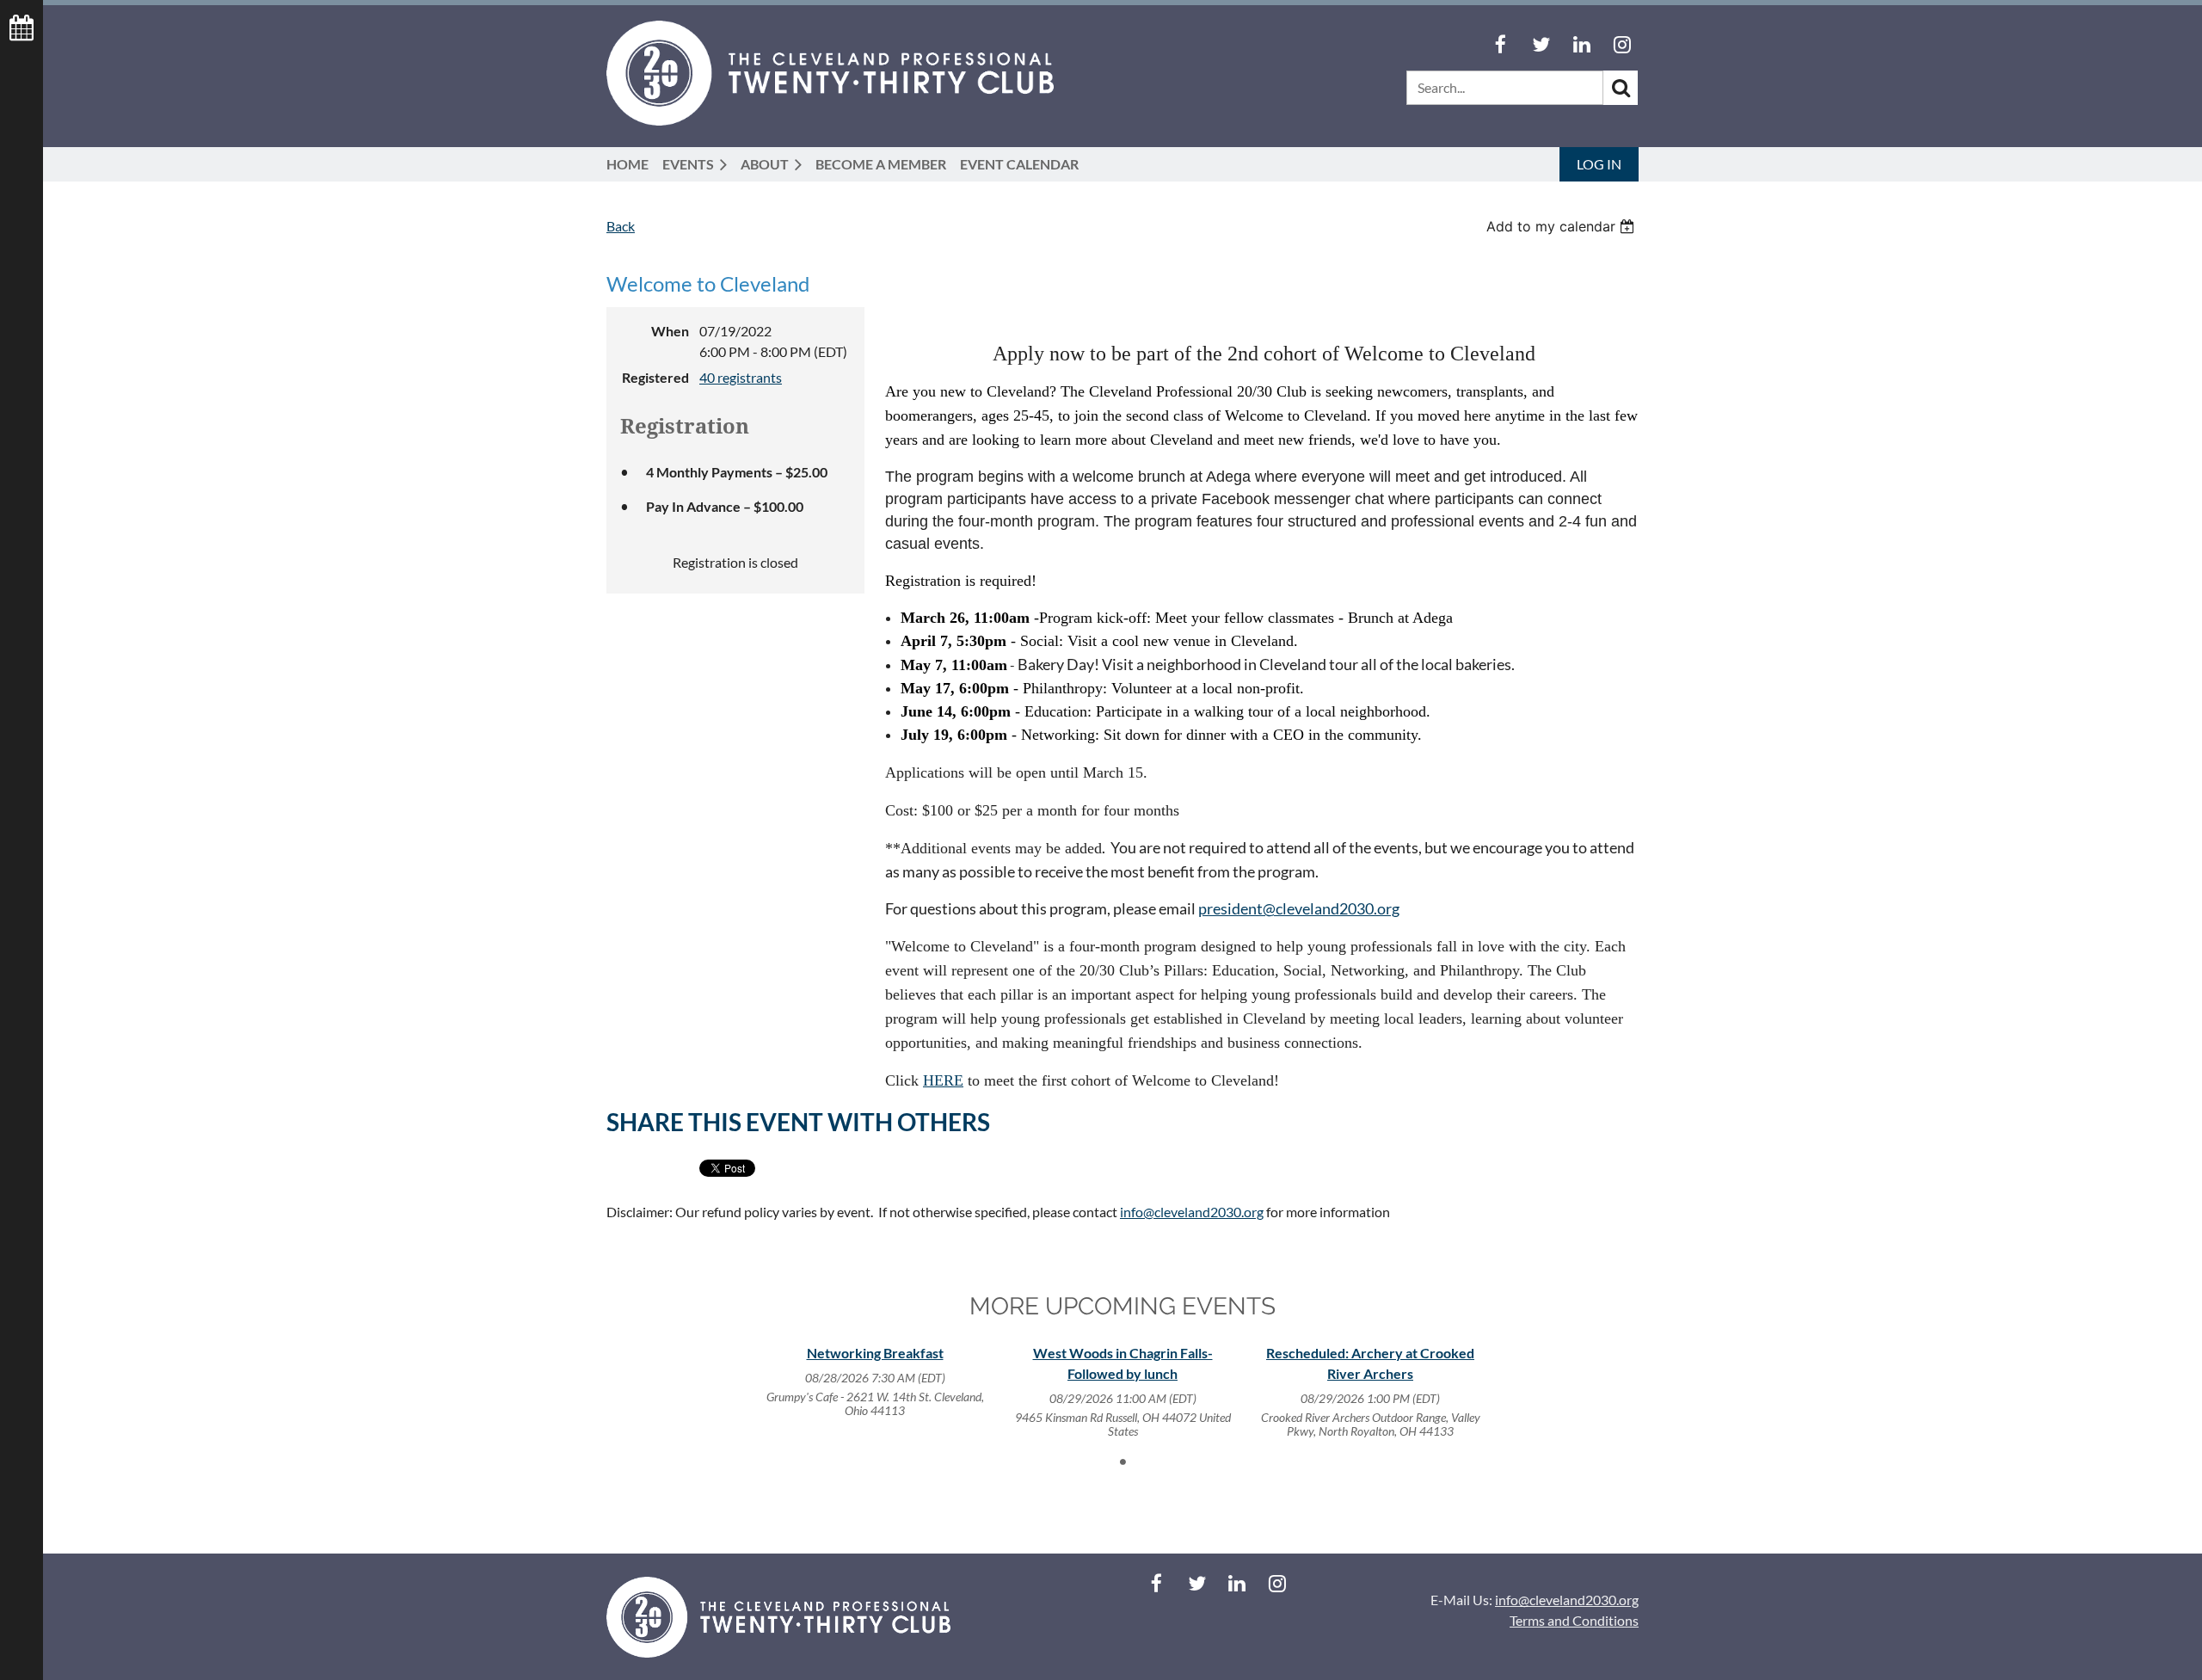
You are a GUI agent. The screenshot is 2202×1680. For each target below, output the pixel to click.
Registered (655, 377)
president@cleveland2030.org (1299, 908)
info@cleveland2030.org (1192, 1212)
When (670, 331)
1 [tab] (1123, 1462)
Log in (1599, 164)
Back (621, 226)
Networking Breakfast (875, 1353)
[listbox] (1562, 226)
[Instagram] (1622, 44)
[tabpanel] (875, 1382)
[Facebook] (1501, 44)
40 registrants (741, 377)
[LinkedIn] (1581, 44)
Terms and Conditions (1574, 1620)
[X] (1541, 44)
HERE (943, 1080)
